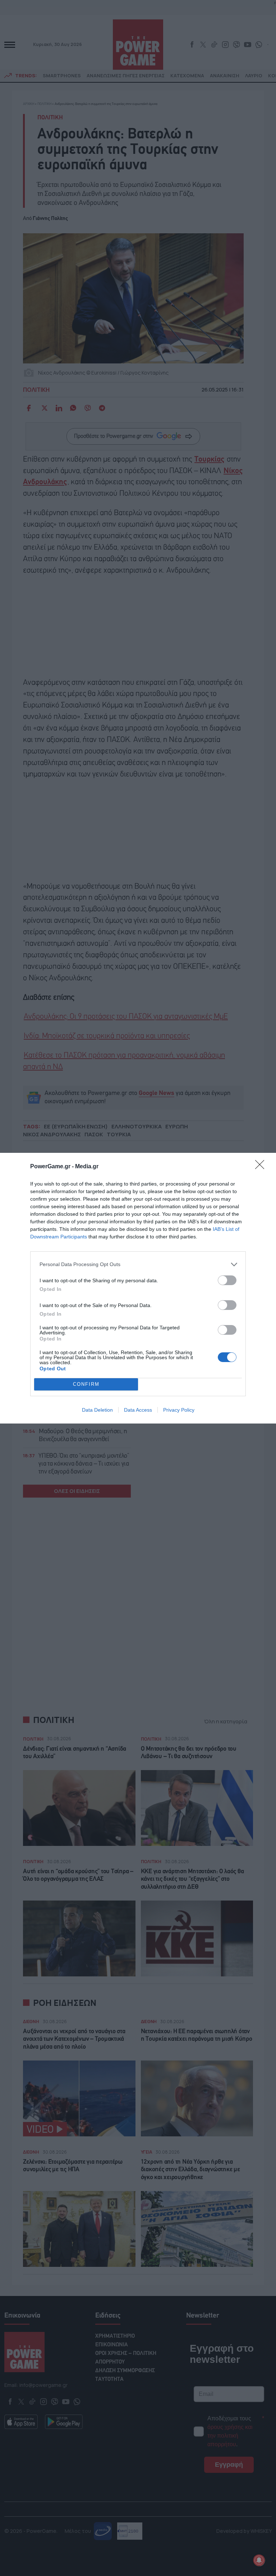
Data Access (138, 1410)
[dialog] (138, 1288)
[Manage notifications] (259, 2560)
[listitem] (138, 1264)
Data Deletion (97, 1410)
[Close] (262, 1167)
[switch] (227, 1280)
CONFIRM (86, 1384)
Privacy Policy (179, 1410)
